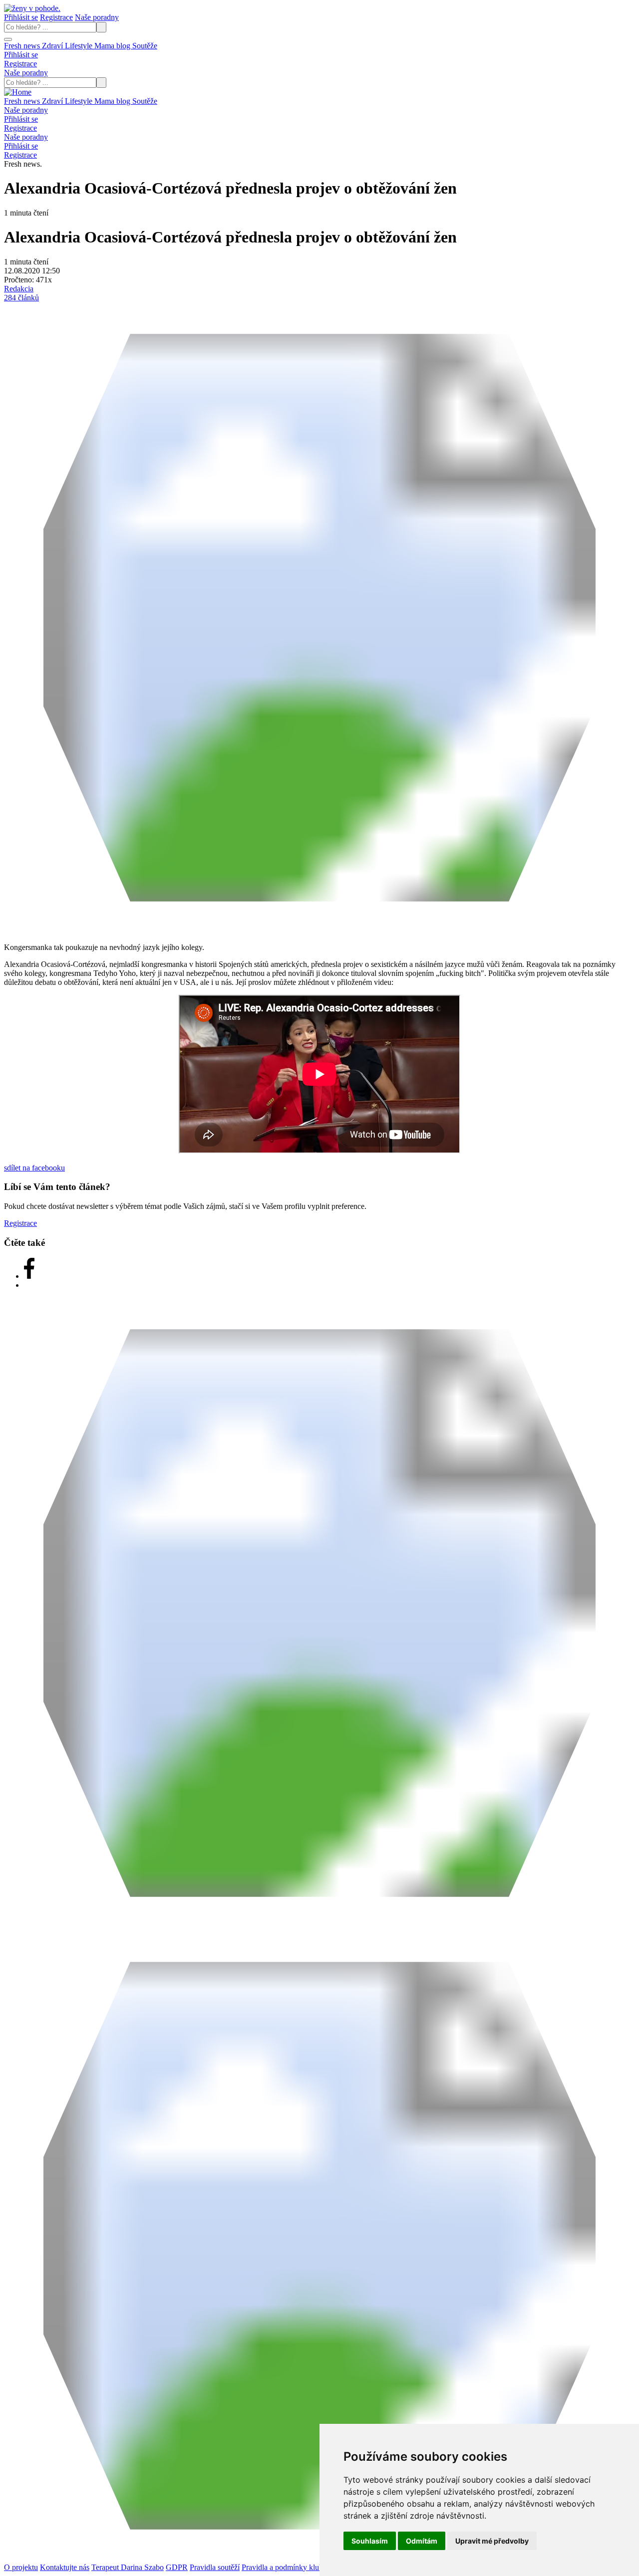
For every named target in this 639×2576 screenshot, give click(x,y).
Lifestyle (80, 46)
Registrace (56, 17)
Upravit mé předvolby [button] (492, 2541)
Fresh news (23, 46)
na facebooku (34, 1168)
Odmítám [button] (422, 2541)
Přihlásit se (21, 17)
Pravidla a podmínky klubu (284, 2567)
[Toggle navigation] (8, 39)
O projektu (21, 2567)
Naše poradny (97, 17)
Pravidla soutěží (215, 2567)
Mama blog (113, 46)
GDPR (177, 2567)
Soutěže (145, 46)
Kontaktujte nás (65, 2567)
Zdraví (53, 46)
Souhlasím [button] (370, 2541)
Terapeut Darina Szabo (128, 2567)
